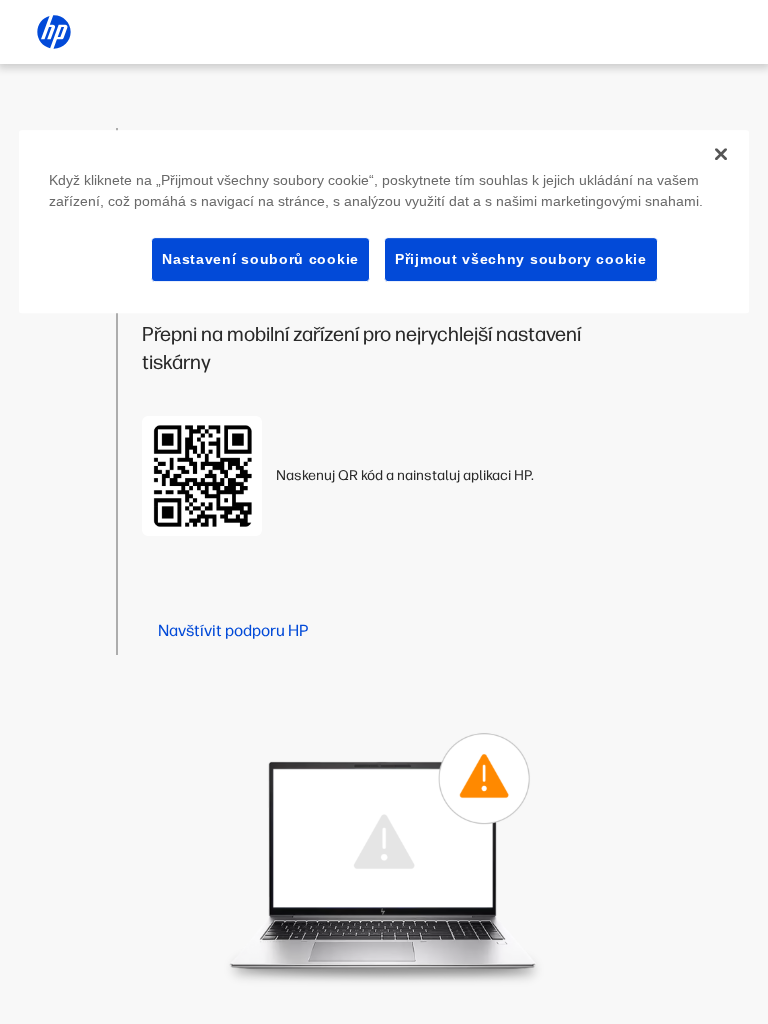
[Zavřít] (721, 154)
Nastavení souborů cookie (260, 259)
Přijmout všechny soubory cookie (521, 259)
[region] (384, 222)
